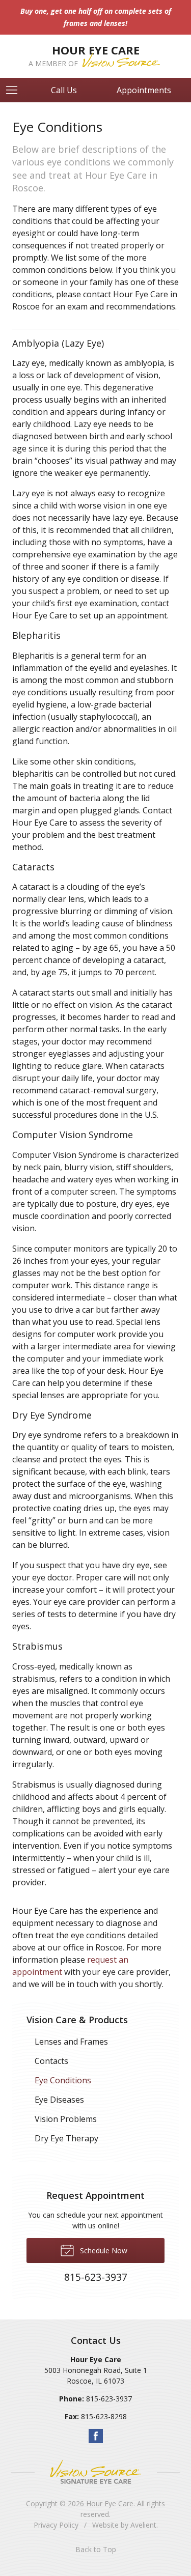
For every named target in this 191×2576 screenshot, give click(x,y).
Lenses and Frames (71, 2042)
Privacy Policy (56, 2525)
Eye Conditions (63, 2080)
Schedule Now (103, 2251)
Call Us (64, 90)
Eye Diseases (59, 2100)
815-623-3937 (109, 2399)
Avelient (143, 2525)
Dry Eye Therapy (66, 2138)
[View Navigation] (15, 90)
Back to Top (96, 2549)
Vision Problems (66, 2119)
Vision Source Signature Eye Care (96, 2472)
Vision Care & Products (77, 2020)
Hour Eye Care (110, 2503)
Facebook (96, 2436)
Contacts (51, 2061)
